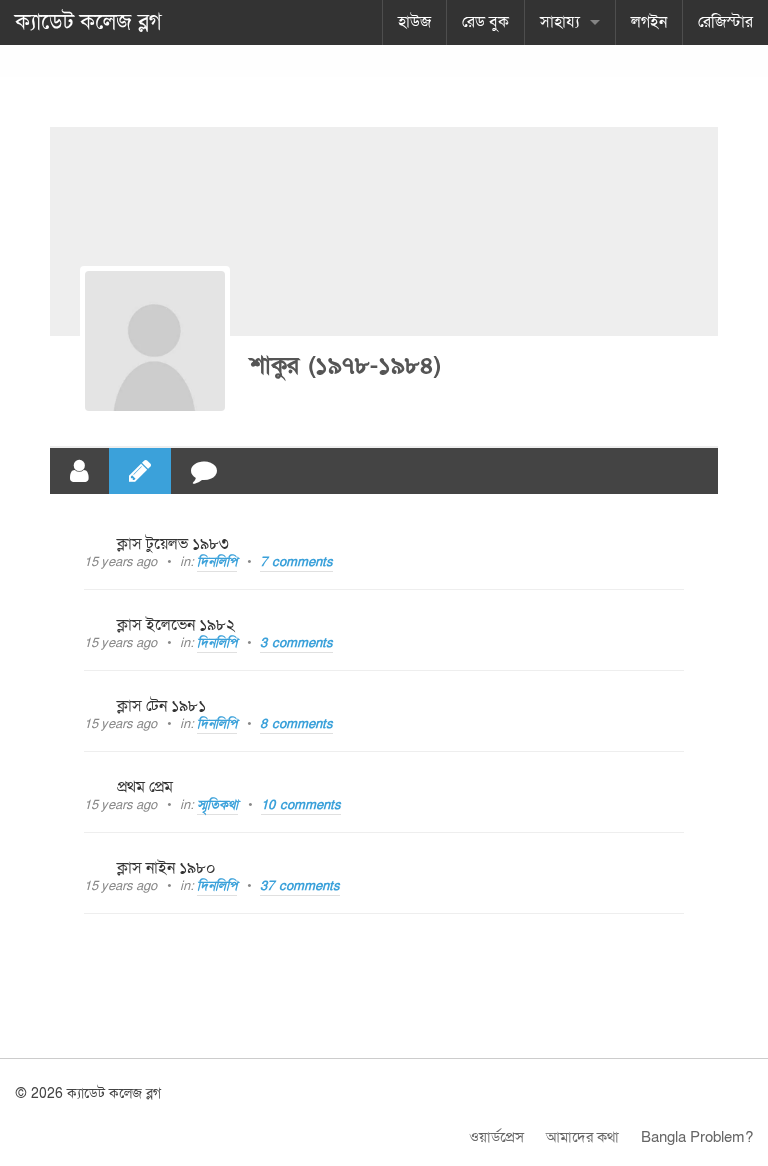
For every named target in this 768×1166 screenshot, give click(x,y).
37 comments (300, 886)
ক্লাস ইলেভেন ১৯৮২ (176, 625)
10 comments (301, 805)
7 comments (296, 562)
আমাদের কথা (582, 1137)
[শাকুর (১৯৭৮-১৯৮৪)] (155, 341)
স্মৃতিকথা (217, 805)
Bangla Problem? (697, 1137)
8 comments (296, 724)
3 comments (296, 643)
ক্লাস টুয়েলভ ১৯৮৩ (173, 544)
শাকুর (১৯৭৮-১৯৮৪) (345, 365)
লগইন (649, 22)
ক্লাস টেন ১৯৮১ (161, 706)
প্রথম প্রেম (145, 787)
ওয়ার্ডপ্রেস (496, 1137)
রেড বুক (485, 22)
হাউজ (414, 22)
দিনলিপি (217, 562)
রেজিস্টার (725, 22)
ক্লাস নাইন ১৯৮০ (166, 868)
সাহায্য (560, 22)
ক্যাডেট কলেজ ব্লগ (88, 22)
